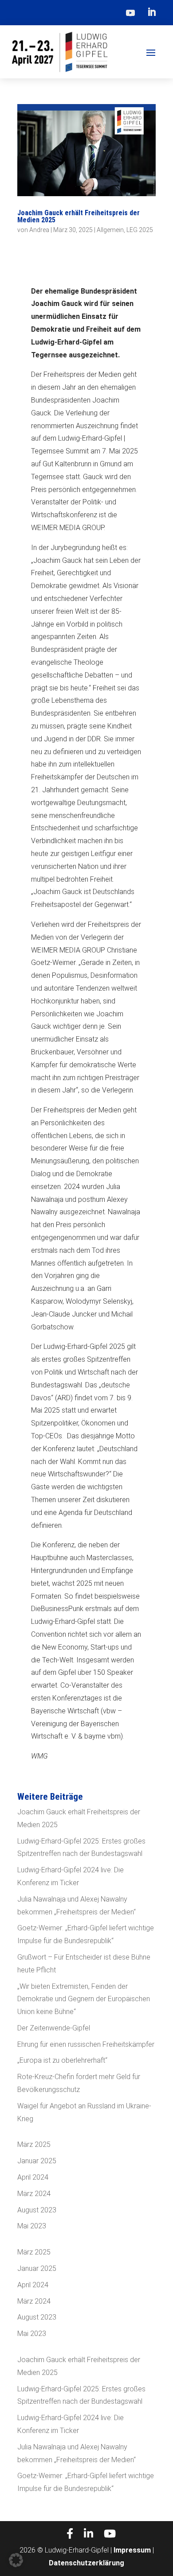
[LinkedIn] (88, 2534)
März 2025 (34, 2144)
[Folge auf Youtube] (130, 12)
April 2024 (33, 2177)
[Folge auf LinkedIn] (152, 12)
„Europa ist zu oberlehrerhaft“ (62, 2060)
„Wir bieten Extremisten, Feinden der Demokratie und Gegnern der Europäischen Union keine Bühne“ (84, 1999)
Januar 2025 (37, 2161)
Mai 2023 (32, 2226)
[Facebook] (70, 2534)
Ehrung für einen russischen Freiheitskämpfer (86, 2044)
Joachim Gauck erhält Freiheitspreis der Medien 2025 (79, 216)
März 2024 (34, 2194)
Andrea (39, 230)
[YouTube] (110, 2534)
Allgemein (110, 230)
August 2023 (37, 2210)
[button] (16, 2560)
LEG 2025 (140, 230)
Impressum (132, 2550)
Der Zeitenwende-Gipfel (54, 2028)
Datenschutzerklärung (86, 2563)
